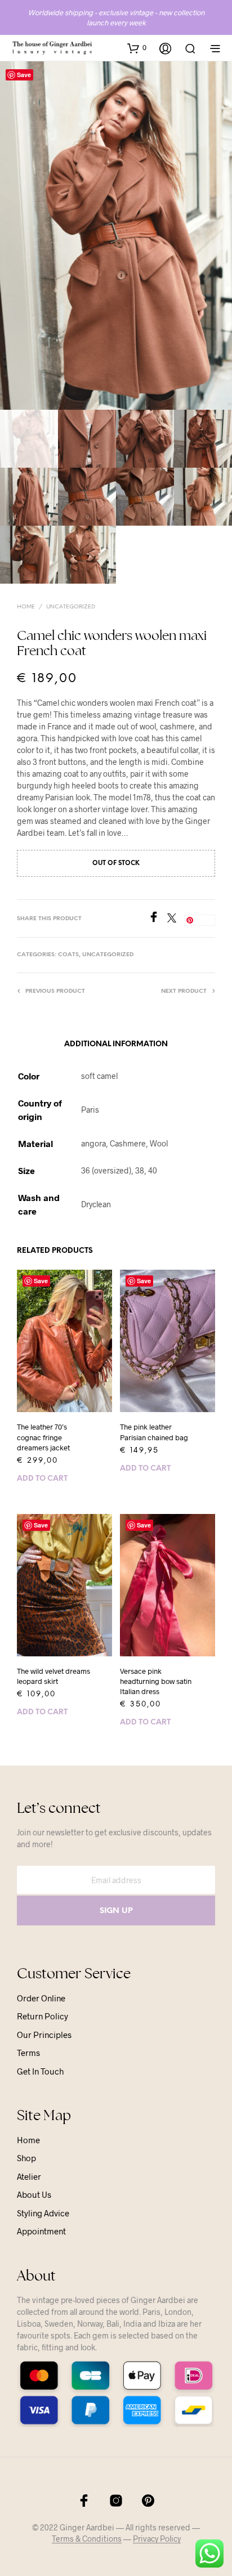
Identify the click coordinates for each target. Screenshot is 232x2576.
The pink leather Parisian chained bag (154, 1432)
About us (34, 2194)
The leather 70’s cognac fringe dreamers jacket (43, 1437)
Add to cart (42, 1479)
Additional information (116, 1044)
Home (26, 607)
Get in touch (40, 2071)
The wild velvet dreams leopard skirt (53, 1676)
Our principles (44, 2035)
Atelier (29, 2176)
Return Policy (43, 2016)
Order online (41, 1998)
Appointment (41, 2231)
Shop (26, 2158)
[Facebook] (158, 919)
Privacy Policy (157, 2539)
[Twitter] (176, 919)
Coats (68, 955)
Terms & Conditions (87, 2539)
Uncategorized (71, 607)
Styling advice (43, 2213)
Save (24, 75)
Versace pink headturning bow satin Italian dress (156, 1681)
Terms (28, 2053)
